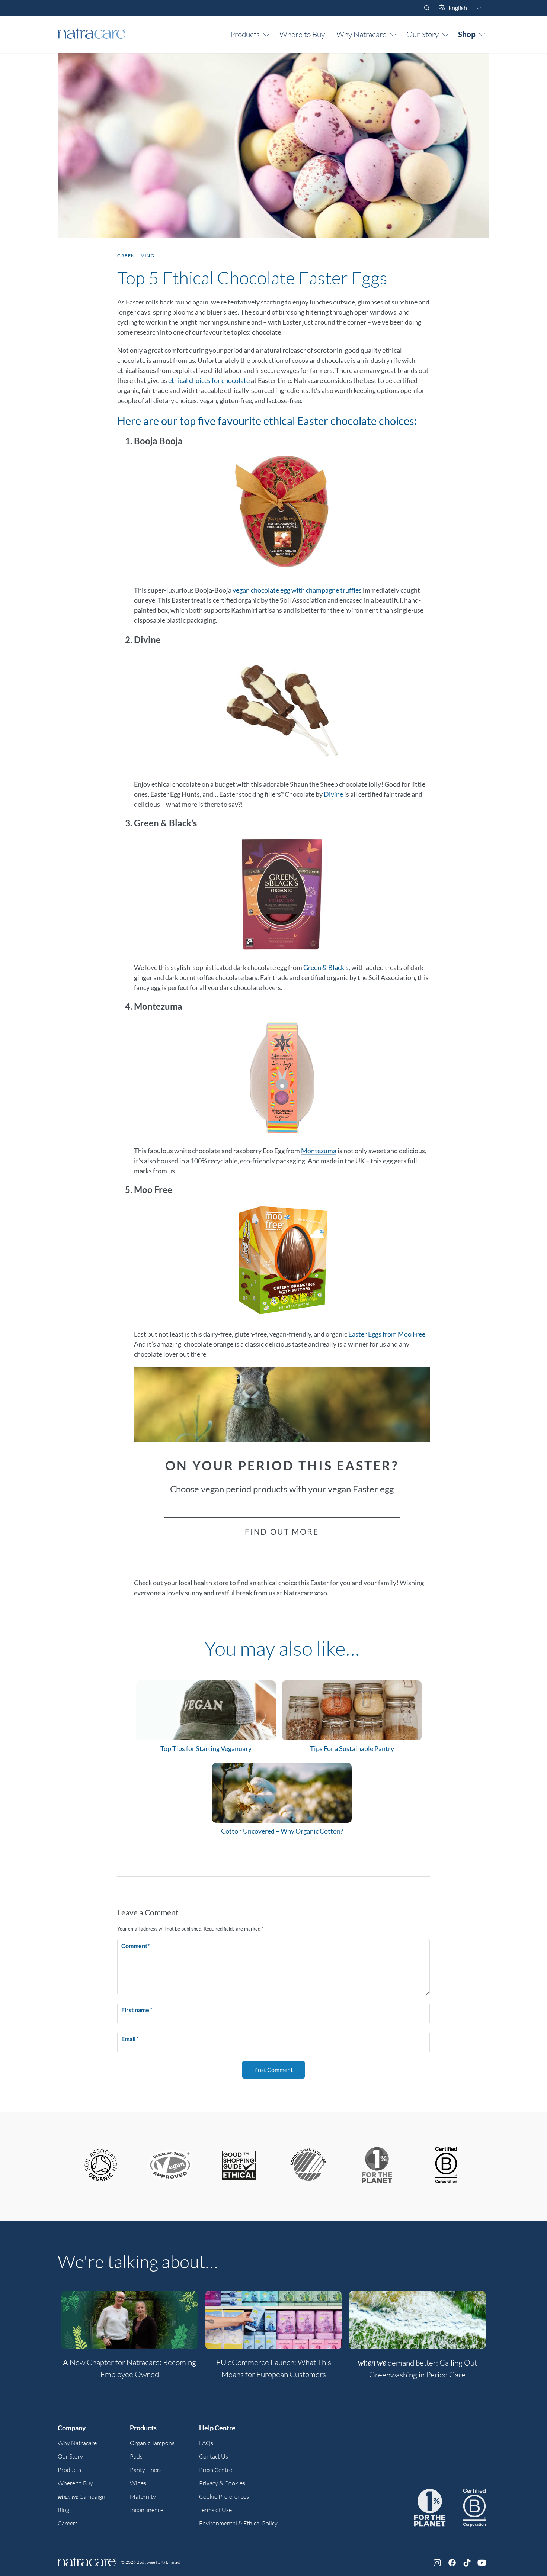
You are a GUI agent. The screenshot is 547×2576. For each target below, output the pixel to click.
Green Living (136, 256)
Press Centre (216, 2470)
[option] (130, 2339)
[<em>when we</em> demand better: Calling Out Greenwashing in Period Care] (417, 2320)
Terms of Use (215, 2510)
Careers (68, 2523)
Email (130, 2039)
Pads (136, 2456)
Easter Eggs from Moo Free (387, 1334)
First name (137, 2010)
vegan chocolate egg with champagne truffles (297, 590)
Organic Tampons (152, 2443)
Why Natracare (362, 34)
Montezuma (319, 1151)
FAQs (206, 2443)
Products (245, 34)
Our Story (423, 34)
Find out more (282, 1532)
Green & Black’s (326, 967)
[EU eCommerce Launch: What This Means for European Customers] (274, 2320)
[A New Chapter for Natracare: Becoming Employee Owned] (130, 2320)
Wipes (138, 2483)
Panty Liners (146, 2470)
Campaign (81, 2496)
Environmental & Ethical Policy (238, 2523)
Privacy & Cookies (222, 2483)
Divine (333, 794)
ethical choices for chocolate (209, 380)
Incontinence (147, 2510)
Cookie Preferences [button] (224, 2496)
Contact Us (214, 2456)
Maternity (143, 2496)
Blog (63, 2510)
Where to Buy (302, 34)
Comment (135, 1946)
